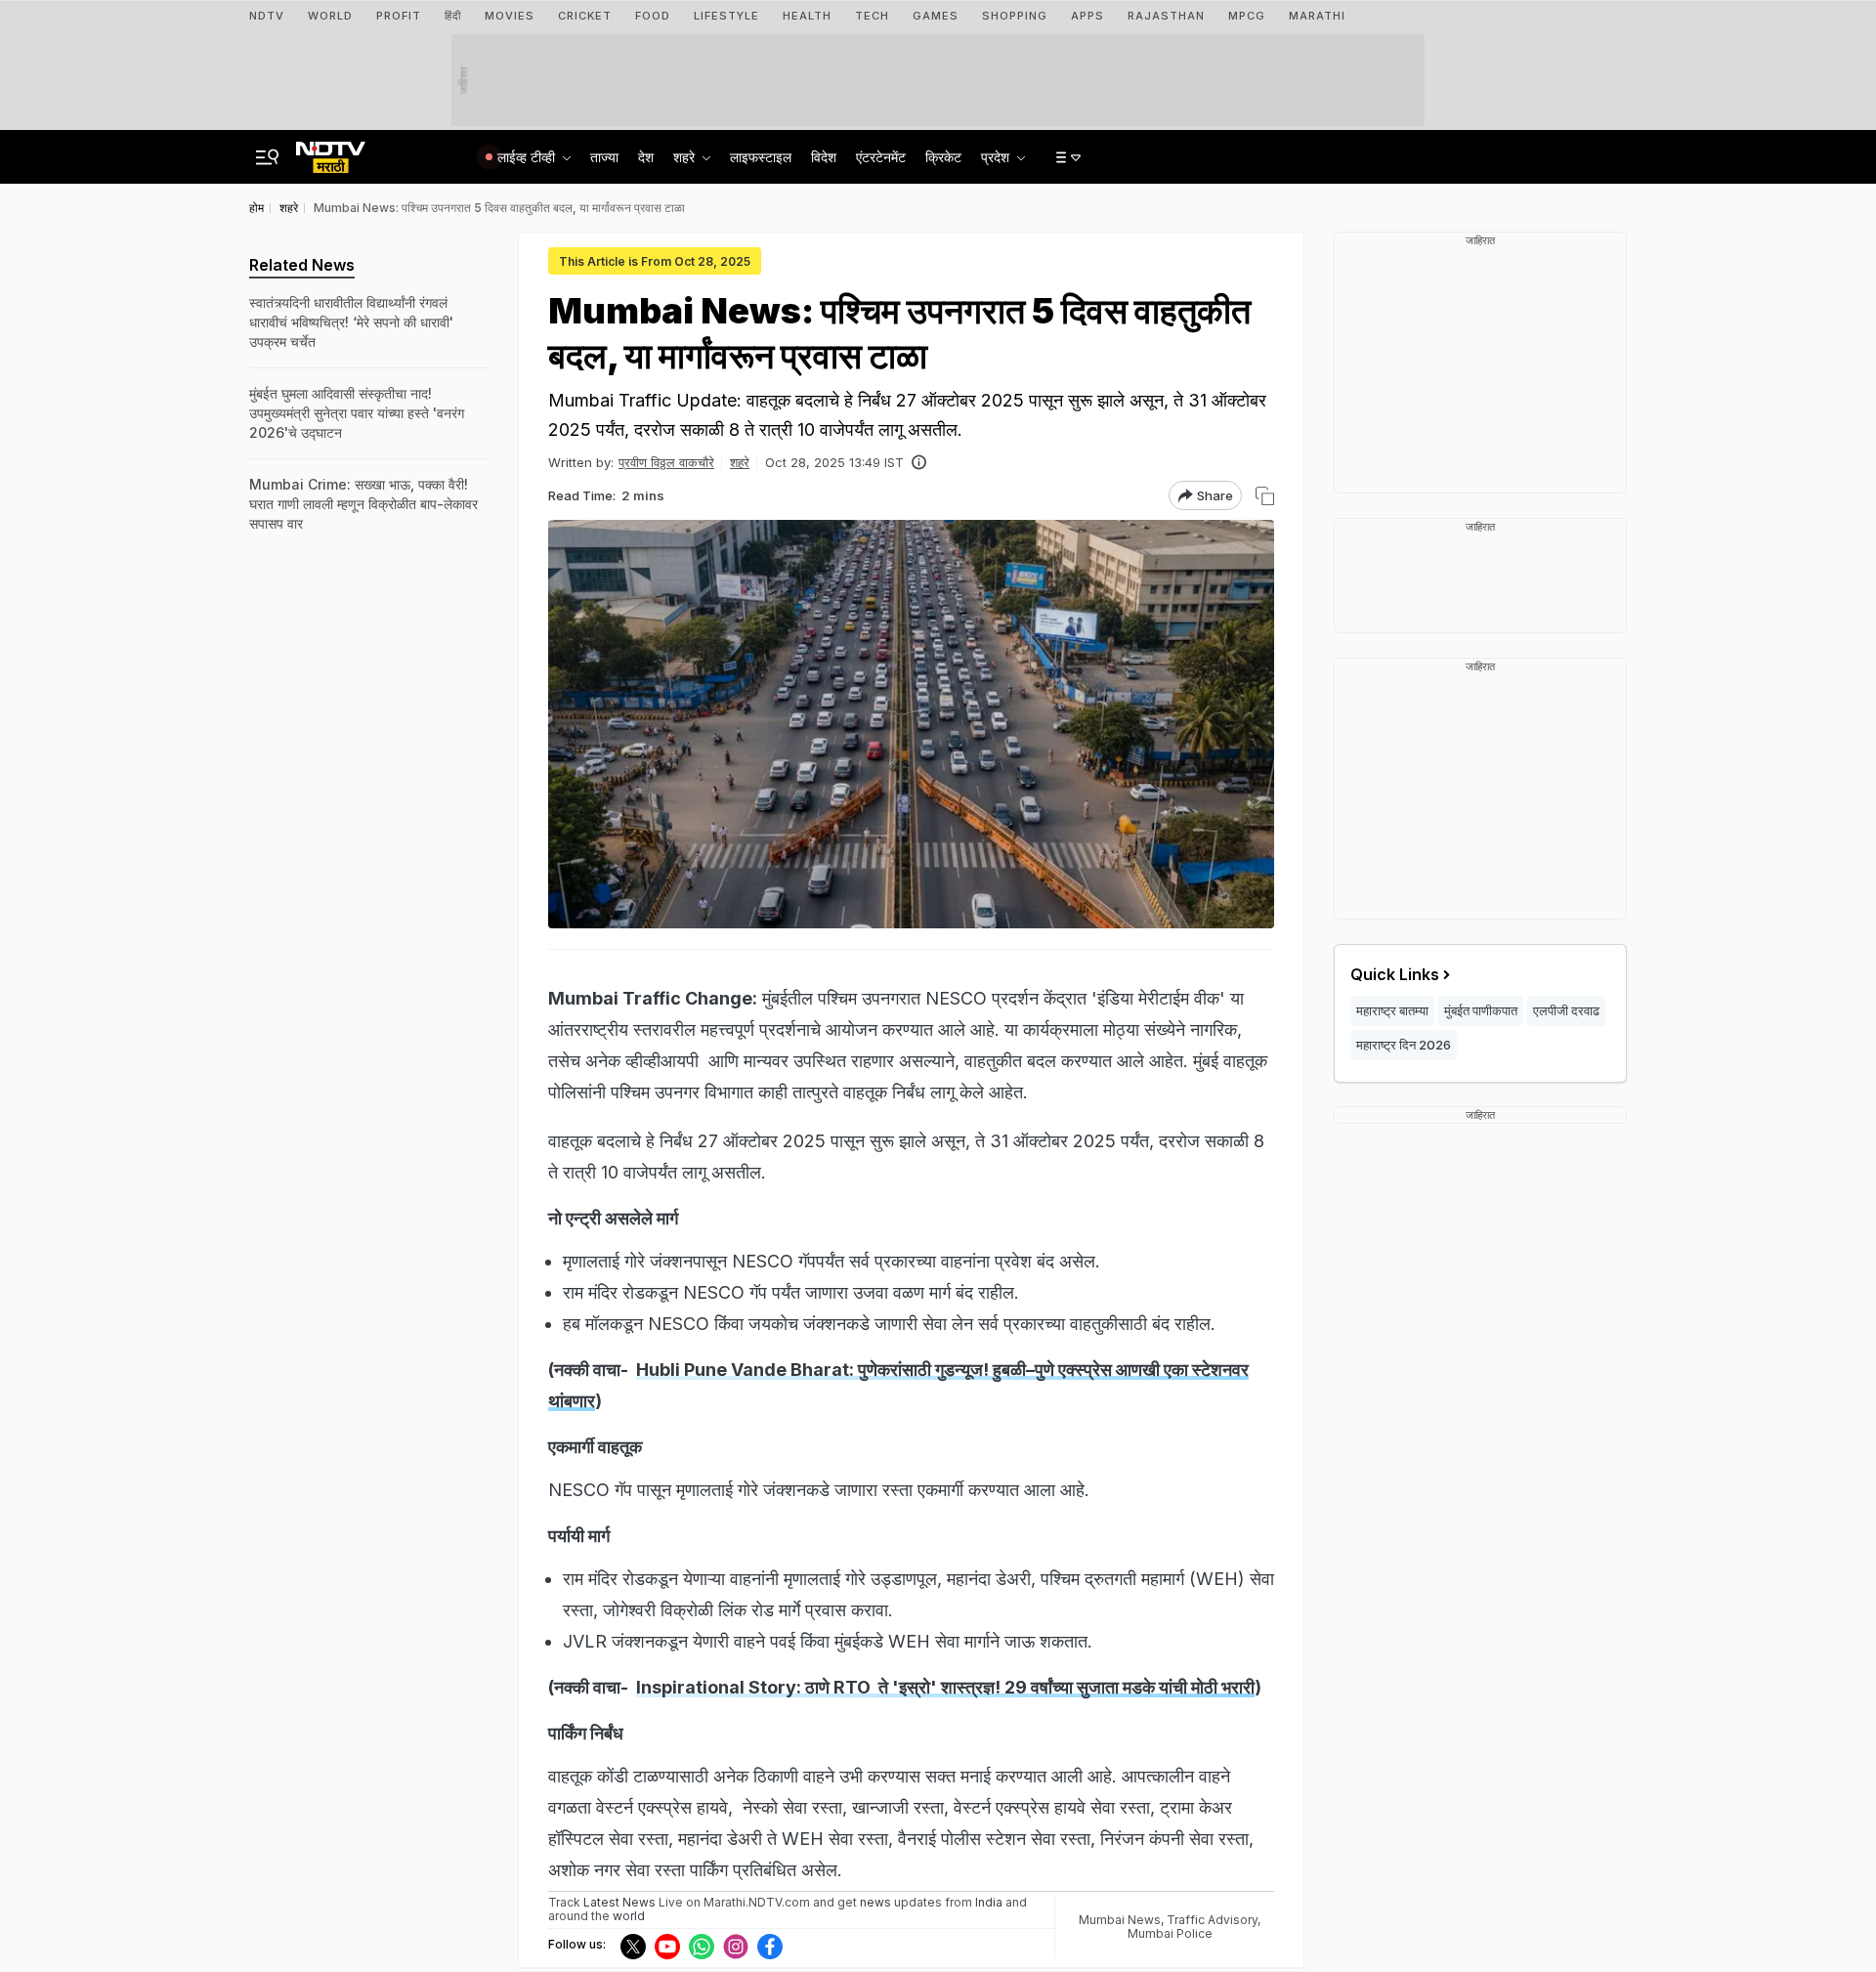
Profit (399, 16)
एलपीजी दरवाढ (1566, 1010)
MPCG (1247, 16)
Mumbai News (1120, 1920)
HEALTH (807, 16)
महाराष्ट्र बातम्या (1392, 1010)
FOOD (653, 16)
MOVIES (510, 16)
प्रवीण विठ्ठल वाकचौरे (666, 462)
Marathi (1317, 16)
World (330, 16)
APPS (1087, 16)
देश (646, 157)
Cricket (585, 16)
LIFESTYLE (726, 16)
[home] (331, 151)
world (629, 1916)
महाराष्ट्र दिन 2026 (1404, 1045)
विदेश (824, 157)
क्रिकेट (943, 157)
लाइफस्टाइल (761, 157)
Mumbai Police (1170, 1933)
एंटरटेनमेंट (881, 157)
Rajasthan (1166, 16)
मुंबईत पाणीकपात (1481, 1010)
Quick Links (1395, 974)
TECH (872, 16)
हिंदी (453, 16)
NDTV (267, 16)
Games (936, 16)
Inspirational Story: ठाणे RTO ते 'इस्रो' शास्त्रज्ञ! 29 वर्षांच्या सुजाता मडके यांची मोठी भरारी (945, 1687)
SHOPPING (1015, 16)
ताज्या (604, 157)
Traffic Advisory (1212, 1920)
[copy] (1265, 496)
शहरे (740, 462)
